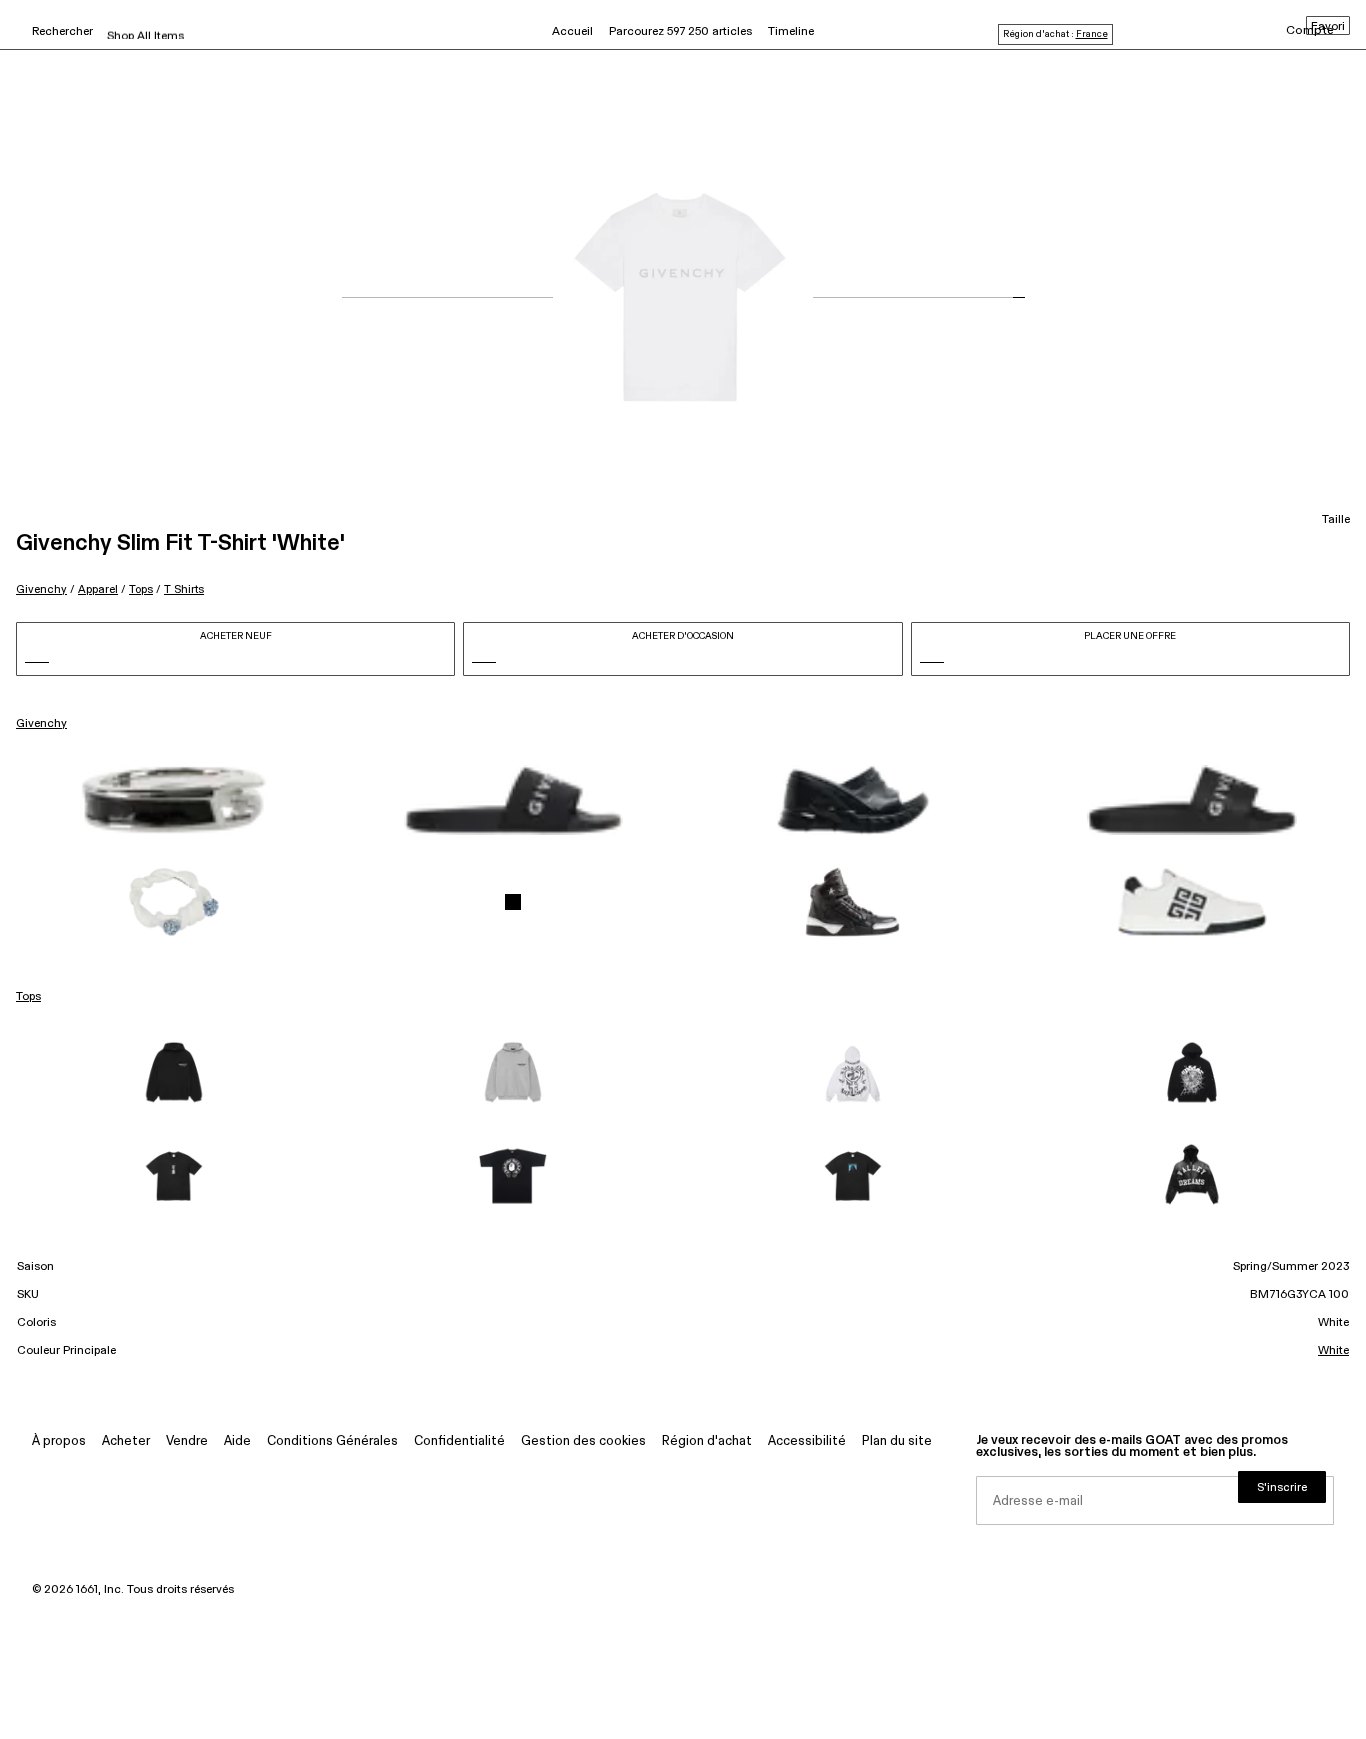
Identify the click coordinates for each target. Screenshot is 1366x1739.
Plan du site (897, 1441)
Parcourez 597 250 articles (680, 32)
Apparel (98, 589)
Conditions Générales (332, 1441)
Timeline (791, 32)
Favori (1328, 27)
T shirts (184, 589)
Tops (141, 589)
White (1333, 1351)
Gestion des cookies (583, 1441)
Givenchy (41, 589)
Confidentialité (459, 1441)
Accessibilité (807, 1441)
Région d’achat (707, 1441)
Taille (1336, 520)
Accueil (572, 32)
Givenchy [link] (41, 724)
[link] (174, 800)
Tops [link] (28, 997)
